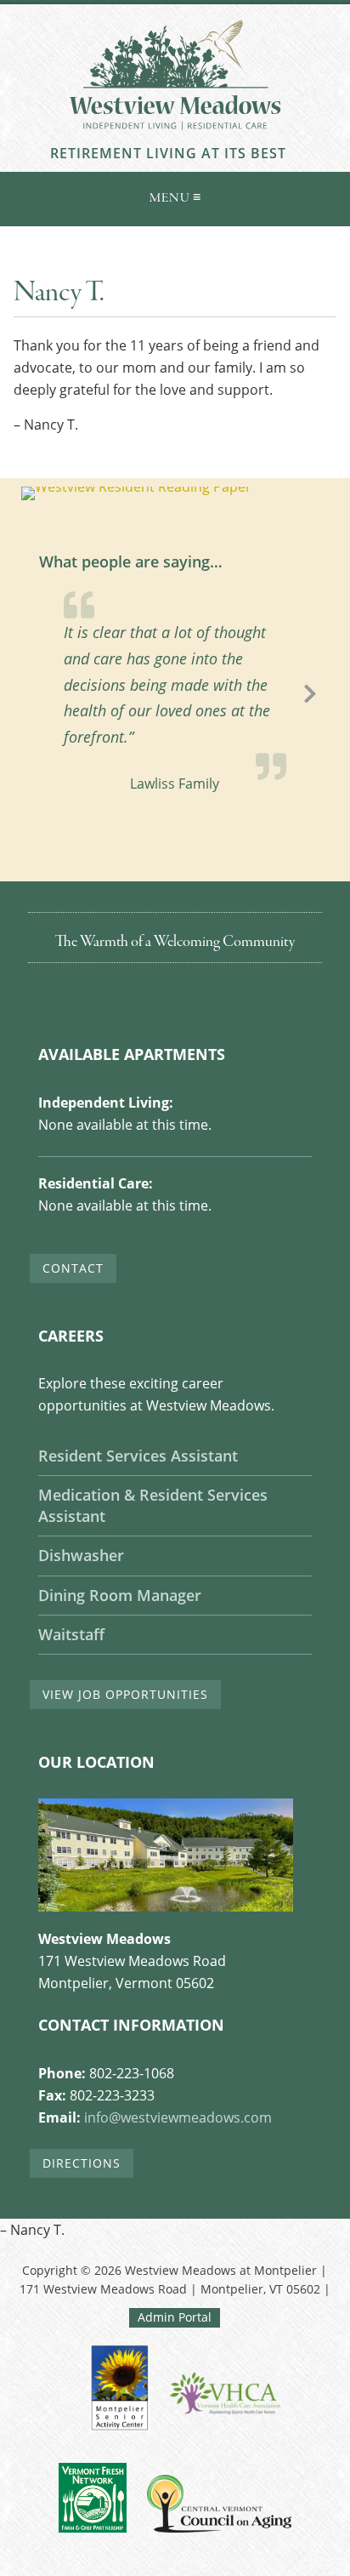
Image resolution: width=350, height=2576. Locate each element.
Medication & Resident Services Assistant (153, 1505)
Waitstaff (71, 1634)
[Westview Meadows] (175, 135)
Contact (73, 1268)
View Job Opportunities (125, 1694)
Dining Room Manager (120, 1595)
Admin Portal (175, 2317)
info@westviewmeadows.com (178, 2117)
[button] (175, 196)
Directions (82, 2163)
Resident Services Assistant (138, 1456)
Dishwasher (81, 1555)
